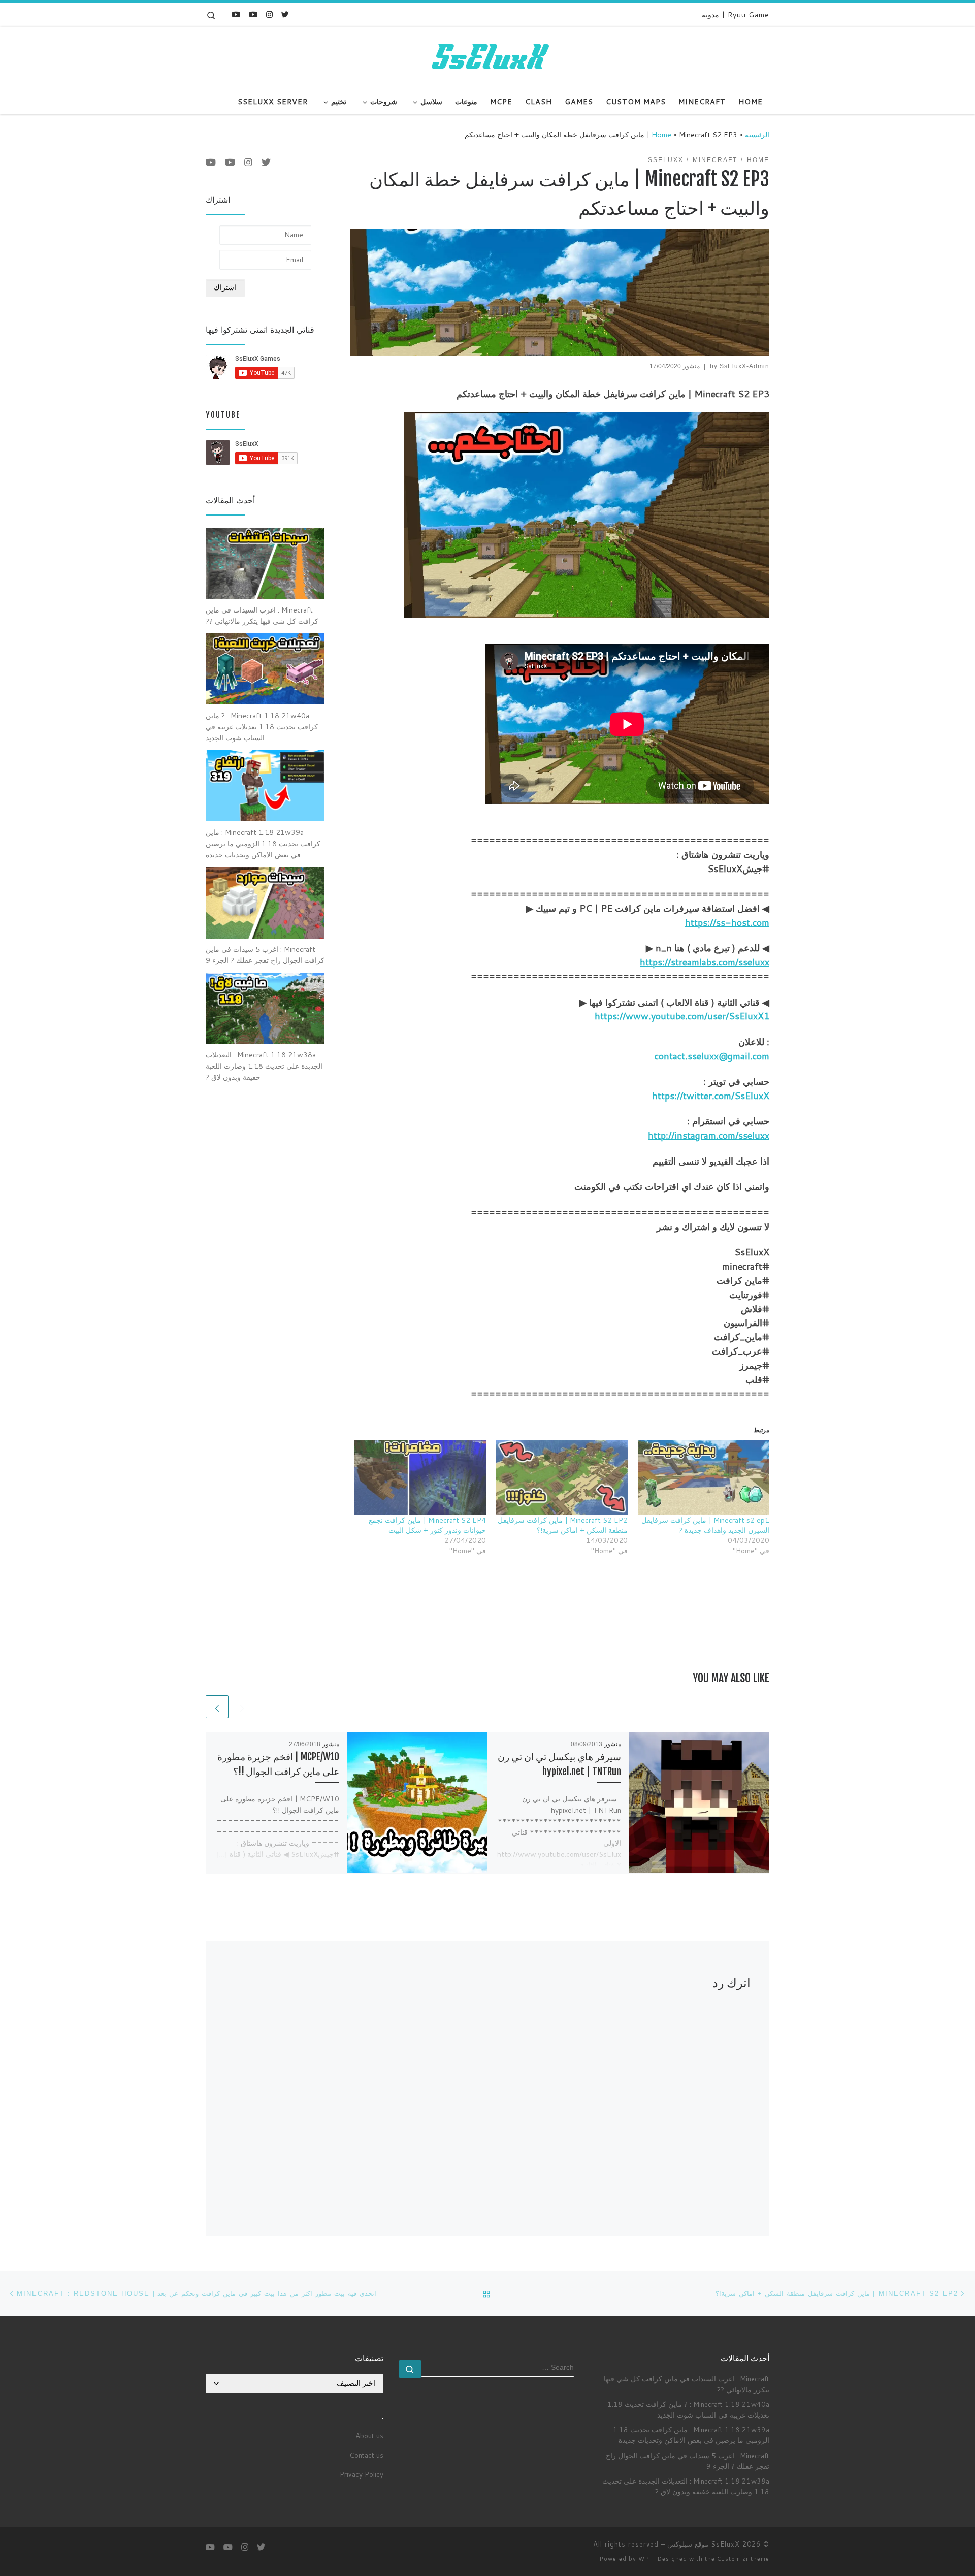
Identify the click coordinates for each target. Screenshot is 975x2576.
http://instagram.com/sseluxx (709, 1135)
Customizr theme (743, 2559)
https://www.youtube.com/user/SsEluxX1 (682, 1016)
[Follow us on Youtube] (236, 14)
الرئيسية (757, 134)
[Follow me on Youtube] (253, 14)
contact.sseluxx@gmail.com (712, 1056)
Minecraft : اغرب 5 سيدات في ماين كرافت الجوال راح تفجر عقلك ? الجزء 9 (688, 2461)
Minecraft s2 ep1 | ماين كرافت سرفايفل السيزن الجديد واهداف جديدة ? (705, 1525)
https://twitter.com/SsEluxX (711, 1096)
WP (644, 2559)
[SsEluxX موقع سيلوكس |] (487, 57)
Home (661, 134)
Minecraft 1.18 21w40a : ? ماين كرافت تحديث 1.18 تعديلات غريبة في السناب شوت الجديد (688, 2409)
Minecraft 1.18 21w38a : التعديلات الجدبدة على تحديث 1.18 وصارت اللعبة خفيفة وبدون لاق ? (686, 2486)
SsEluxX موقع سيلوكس (704, 2544)
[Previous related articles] (242, 1707)
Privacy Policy (362, 2474)
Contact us (366, 2455)
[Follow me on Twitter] (285, 14)
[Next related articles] (217, 1707)
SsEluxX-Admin (744, 366)
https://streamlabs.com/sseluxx (705, 962)
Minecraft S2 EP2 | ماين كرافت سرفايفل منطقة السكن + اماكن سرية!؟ (563, 1525)
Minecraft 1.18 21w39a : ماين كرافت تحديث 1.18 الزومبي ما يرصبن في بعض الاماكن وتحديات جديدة (691, 2435)
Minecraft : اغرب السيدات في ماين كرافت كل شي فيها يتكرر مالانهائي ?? (687, 2384)
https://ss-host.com (727, 922)
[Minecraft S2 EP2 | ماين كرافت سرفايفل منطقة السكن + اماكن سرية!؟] (562, 1477)
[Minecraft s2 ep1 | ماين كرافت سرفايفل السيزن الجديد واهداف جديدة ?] (704, 1477)
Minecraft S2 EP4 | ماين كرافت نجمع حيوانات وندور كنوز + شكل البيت (427, 1525)
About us (369, 2436)
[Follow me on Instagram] (269, 14)
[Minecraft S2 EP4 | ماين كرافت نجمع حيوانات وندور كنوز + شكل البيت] (420, 1477)
